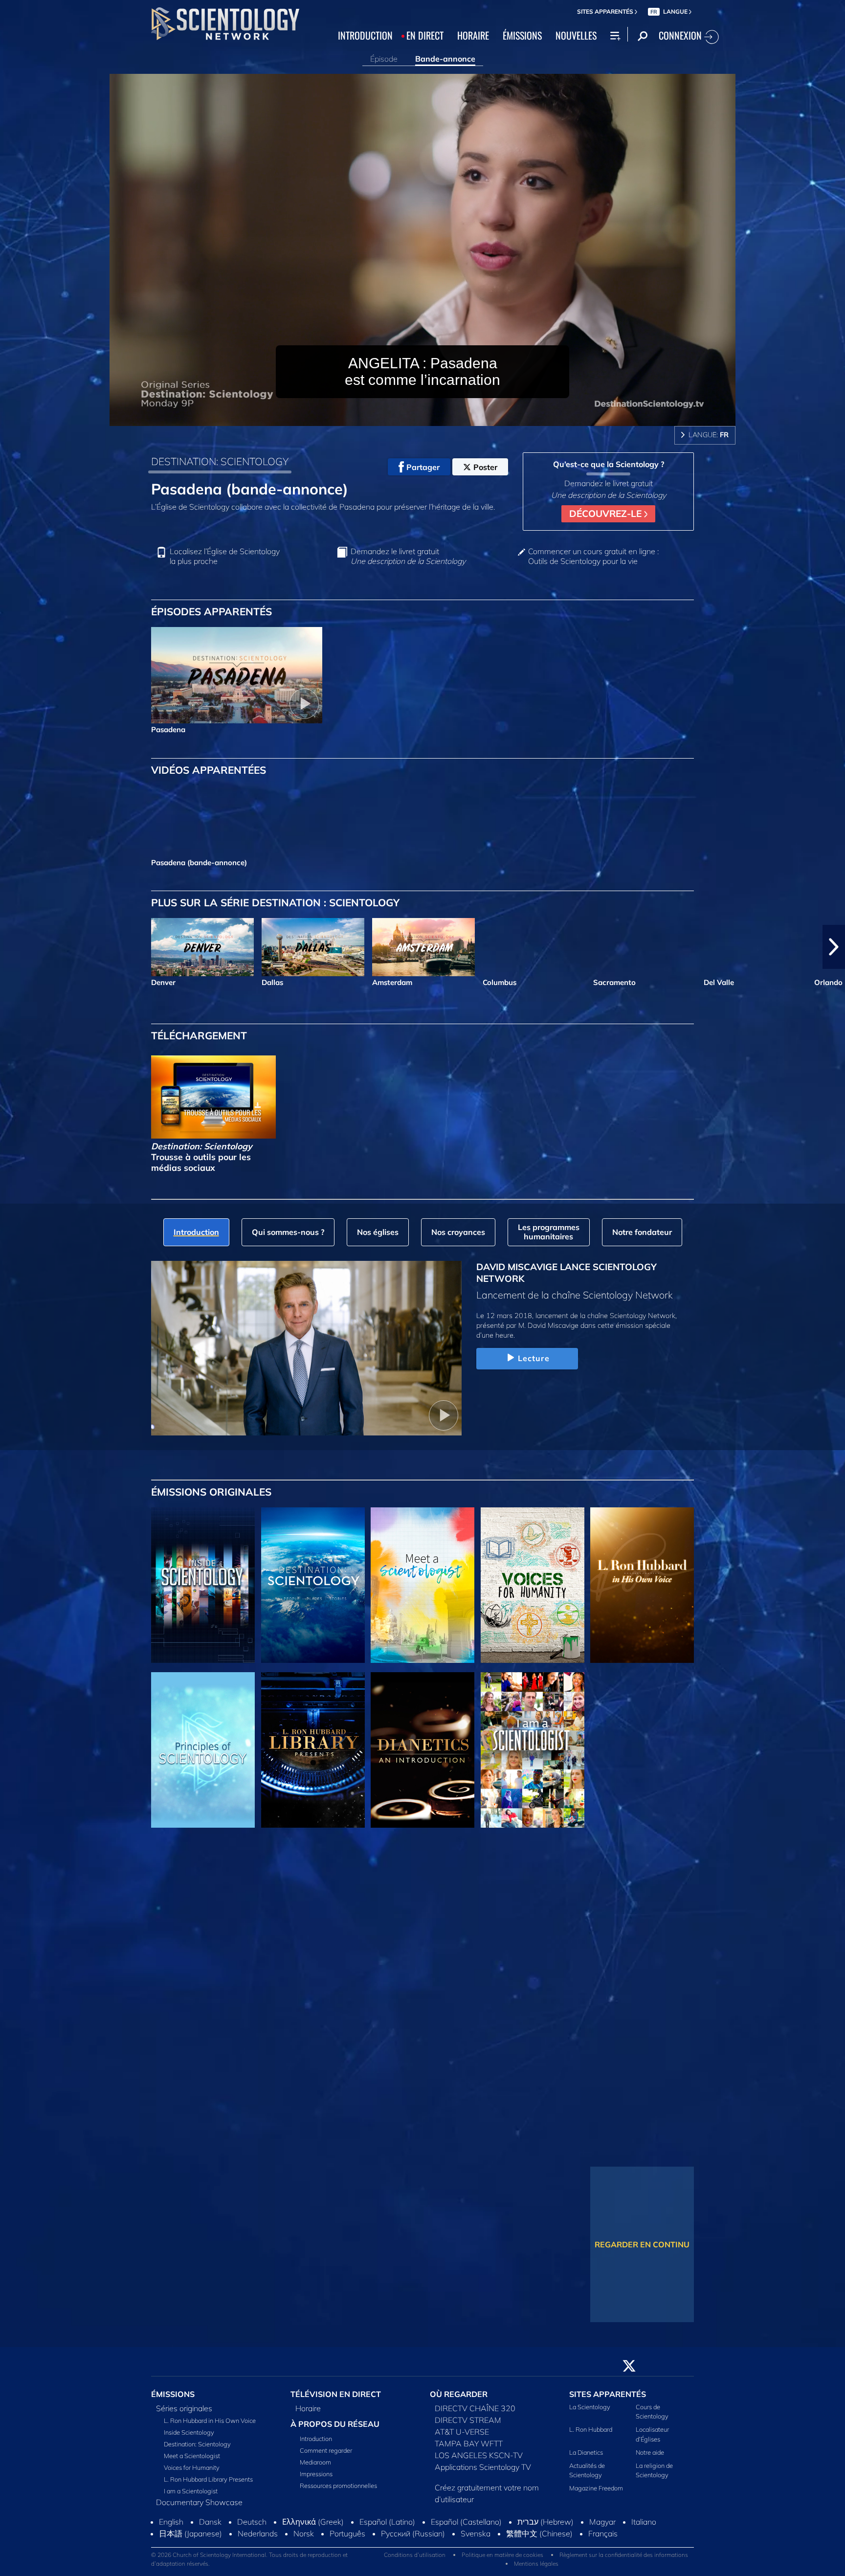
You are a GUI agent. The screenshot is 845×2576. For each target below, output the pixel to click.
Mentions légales (536, 2564)
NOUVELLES (576, 35)
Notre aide (650, 2452)
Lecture (534, 1358)
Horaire (308, 2408)
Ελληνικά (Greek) (313, 2522)
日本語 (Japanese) (190, 2533)
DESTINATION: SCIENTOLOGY (220, 461)
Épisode (384, 59)
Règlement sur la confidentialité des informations (624, 2555)
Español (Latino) (387, 2522)
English (171, 2522)
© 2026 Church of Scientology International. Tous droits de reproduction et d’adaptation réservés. (249, 2559)
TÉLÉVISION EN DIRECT (336, 2394)
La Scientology (590, 2407)
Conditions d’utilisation (415, 2555)
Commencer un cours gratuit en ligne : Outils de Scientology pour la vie (593, 556)
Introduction (316, 2439)
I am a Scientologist (191, 2491)
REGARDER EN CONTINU (642, 2244)
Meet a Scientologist (192, 2456)
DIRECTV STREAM (468, 2420)
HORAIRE (473, 35)
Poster (485, 467)
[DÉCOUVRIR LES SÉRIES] (203, 1585)
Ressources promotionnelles (338, 2486)
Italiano (644, 2522)
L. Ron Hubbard (591, 2429)
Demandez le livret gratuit (408, 556)
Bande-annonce (445, 59)
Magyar (602, 2522)
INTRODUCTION (365, 35)
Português (347, 2533)
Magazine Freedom (596, 2488)
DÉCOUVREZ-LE (607, 514)
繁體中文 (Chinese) (539, 2533)
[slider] (442, 416)
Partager (423, 467)
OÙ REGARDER (459, 2394)
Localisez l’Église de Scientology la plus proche (225, 556)
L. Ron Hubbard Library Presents (208, 2479)
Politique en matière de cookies (502, 2555)
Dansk (210, 2522)
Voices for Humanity (192, 2467)
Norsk (304, 2533)
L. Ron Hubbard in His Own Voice (210, 2420)
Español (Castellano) (466, 2522)
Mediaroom (315, 2462)
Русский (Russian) (413, 2533)
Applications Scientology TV (483, 2467)
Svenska (476, 2533)
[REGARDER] (203, 1750)
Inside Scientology (189, 2432)
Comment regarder (326, 2450)
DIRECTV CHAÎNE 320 (475, 2408)
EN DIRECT (425, 35)
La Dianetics (586, 2452)
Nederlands (258, 2533)
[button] (11, 947)
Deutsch (252, 2522)
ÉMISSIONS (522, 35)
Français (603, 2533)
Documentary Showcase (199, 2502)
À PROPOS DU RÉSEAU (335, 2424)
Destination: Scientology (197, 2444)
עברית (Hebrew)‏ (545, 2522)
